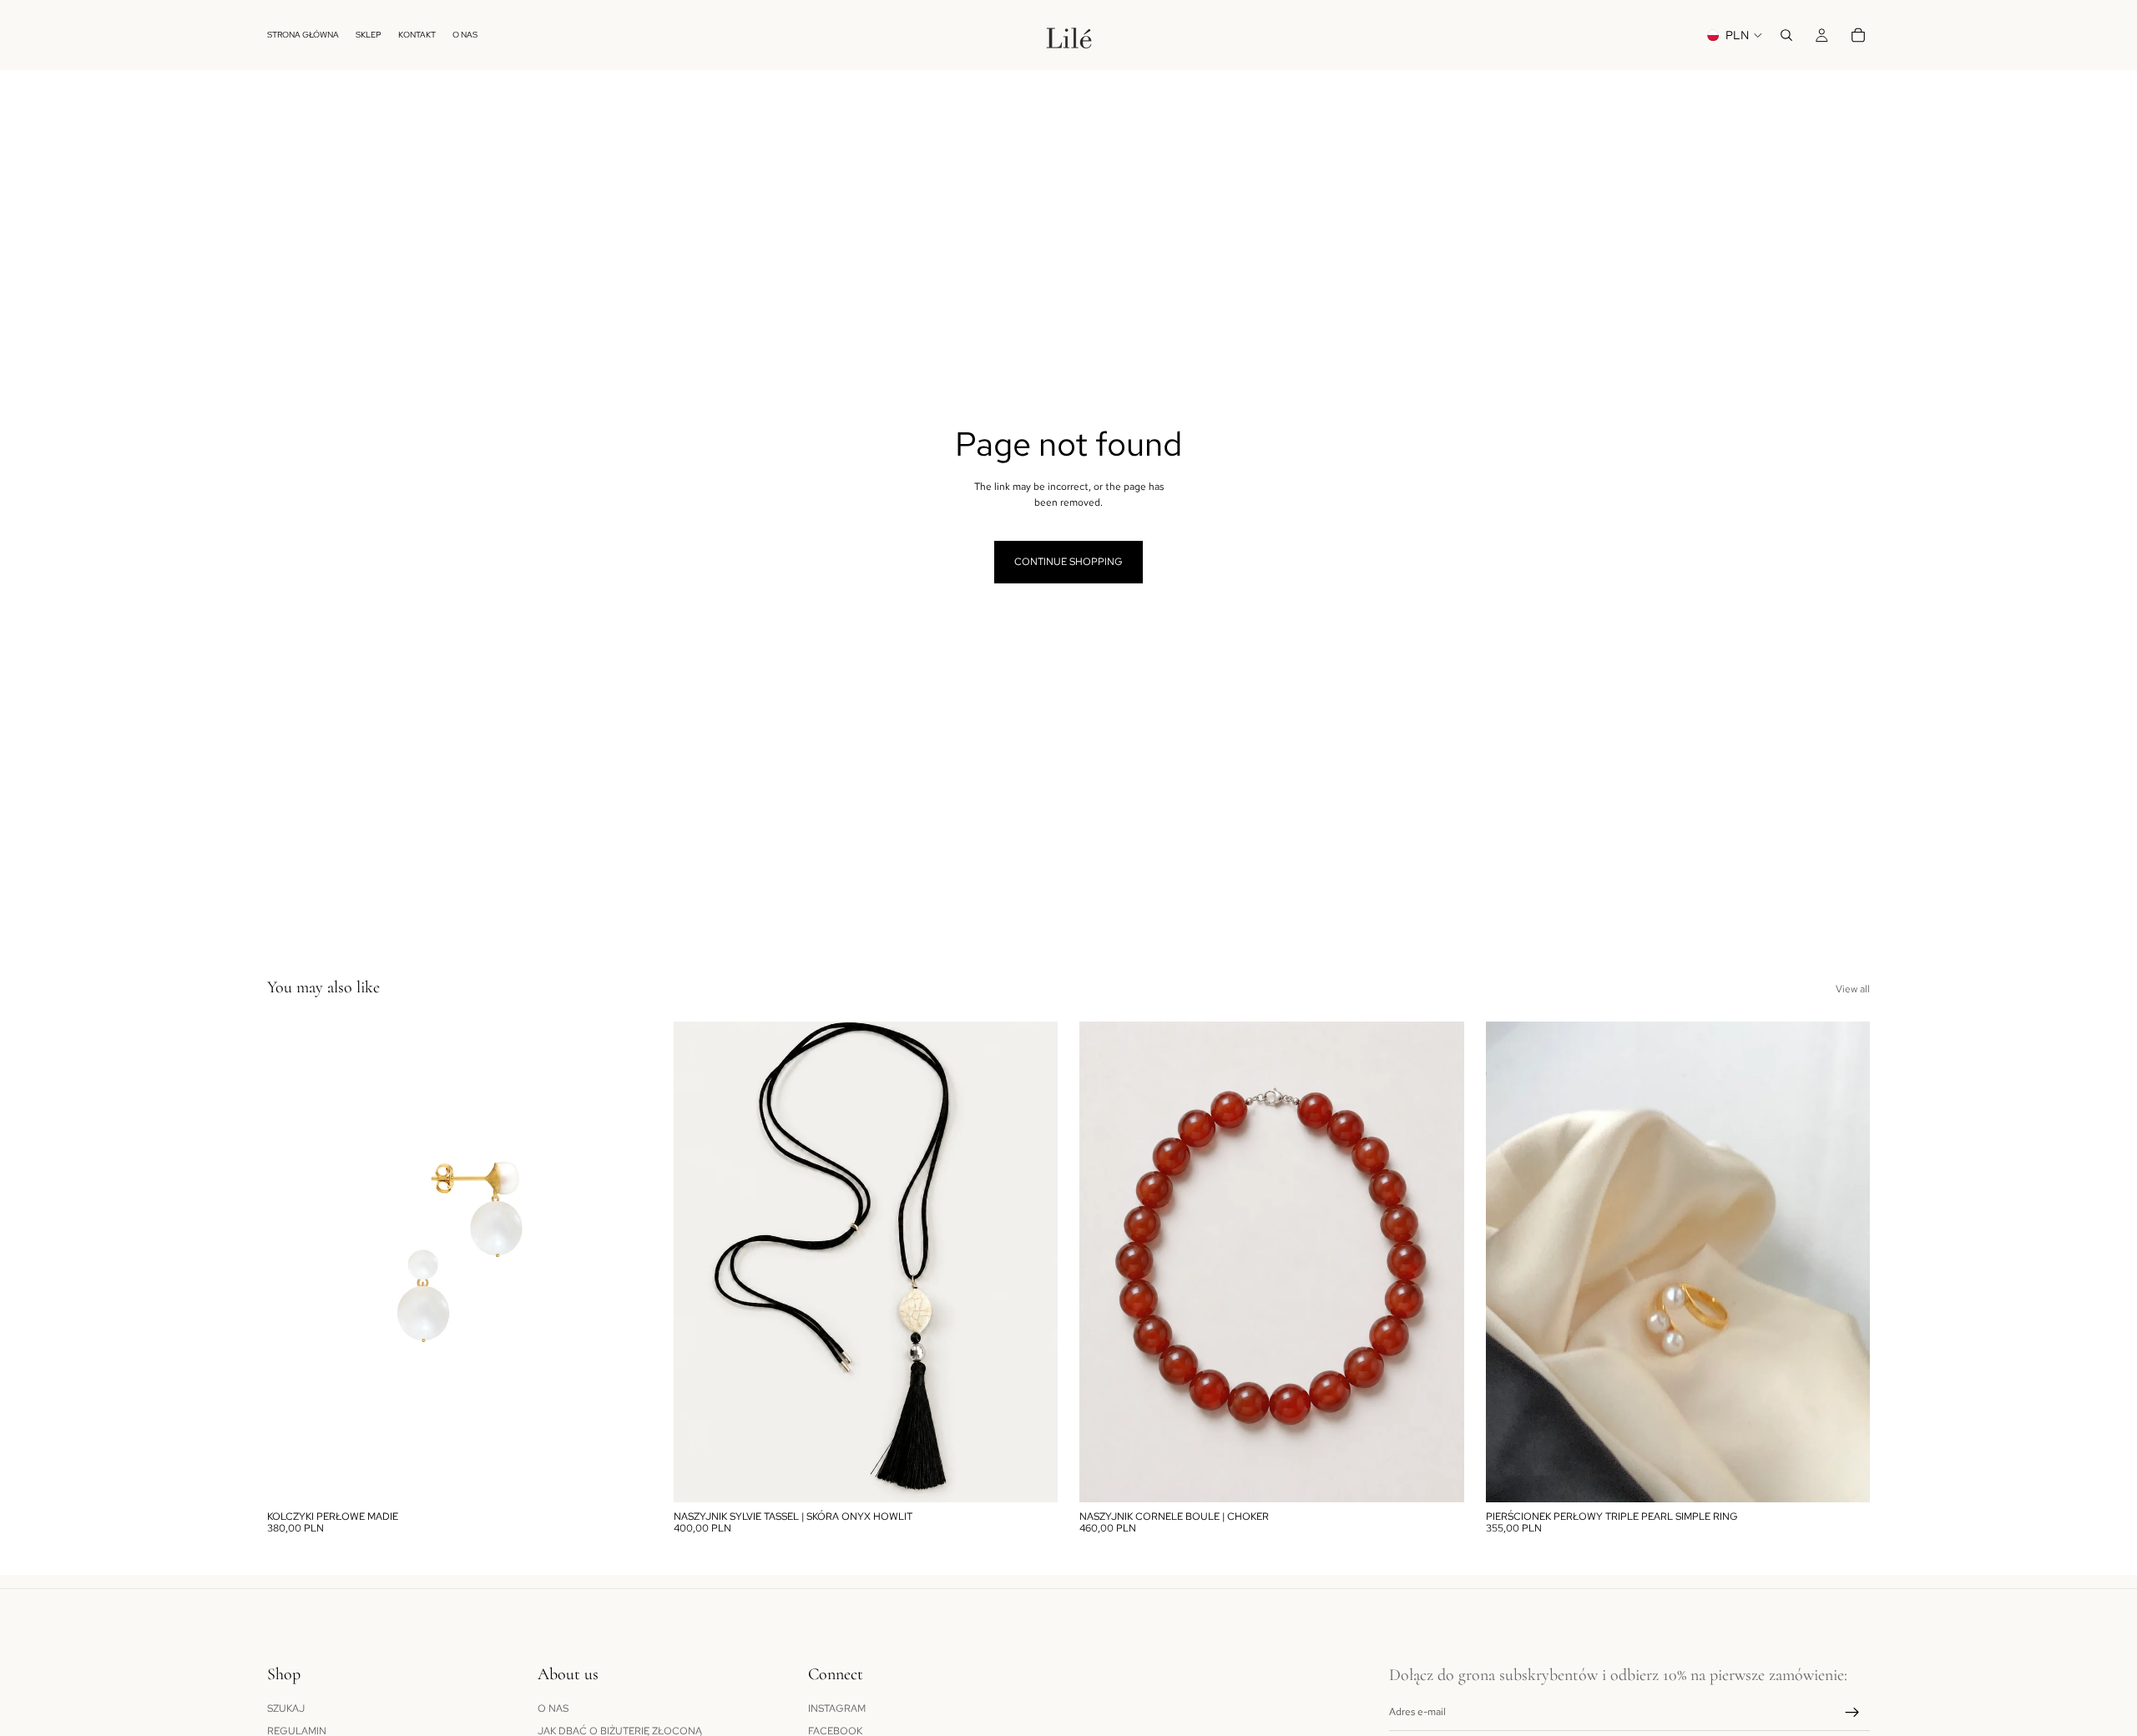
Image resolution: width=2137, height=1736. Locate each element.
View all (1853, 989)
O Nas (553, 1708)
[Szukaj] (1786, 35)
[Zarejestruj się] (1852, 1712)
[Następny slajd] (627, 1262)
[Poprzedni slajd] (292, 1262)
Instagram (837, 1708)
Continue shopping (1068, 562)
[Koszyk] (1858, 35)
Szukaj (286, 1708)
